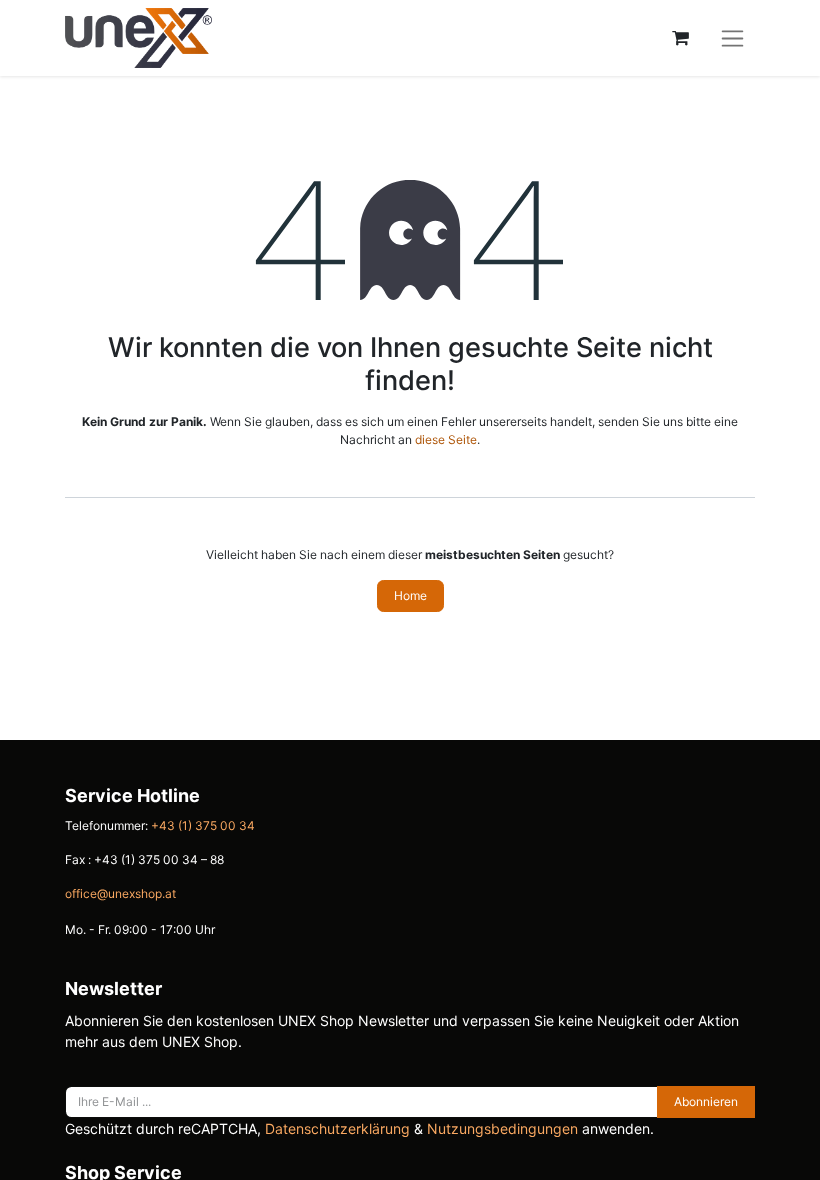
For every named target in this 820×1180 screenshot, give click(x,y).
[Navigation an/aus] (732, 38)
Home (410, 595)
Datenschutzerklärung (337, 1128)
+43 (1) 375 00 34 (203, 825)
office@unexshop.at (120, 893)
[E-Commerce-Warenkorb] (680, 38)
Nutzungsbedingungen (502, 1128)
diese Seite (446, 439)
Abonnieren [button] (706, 1101)
